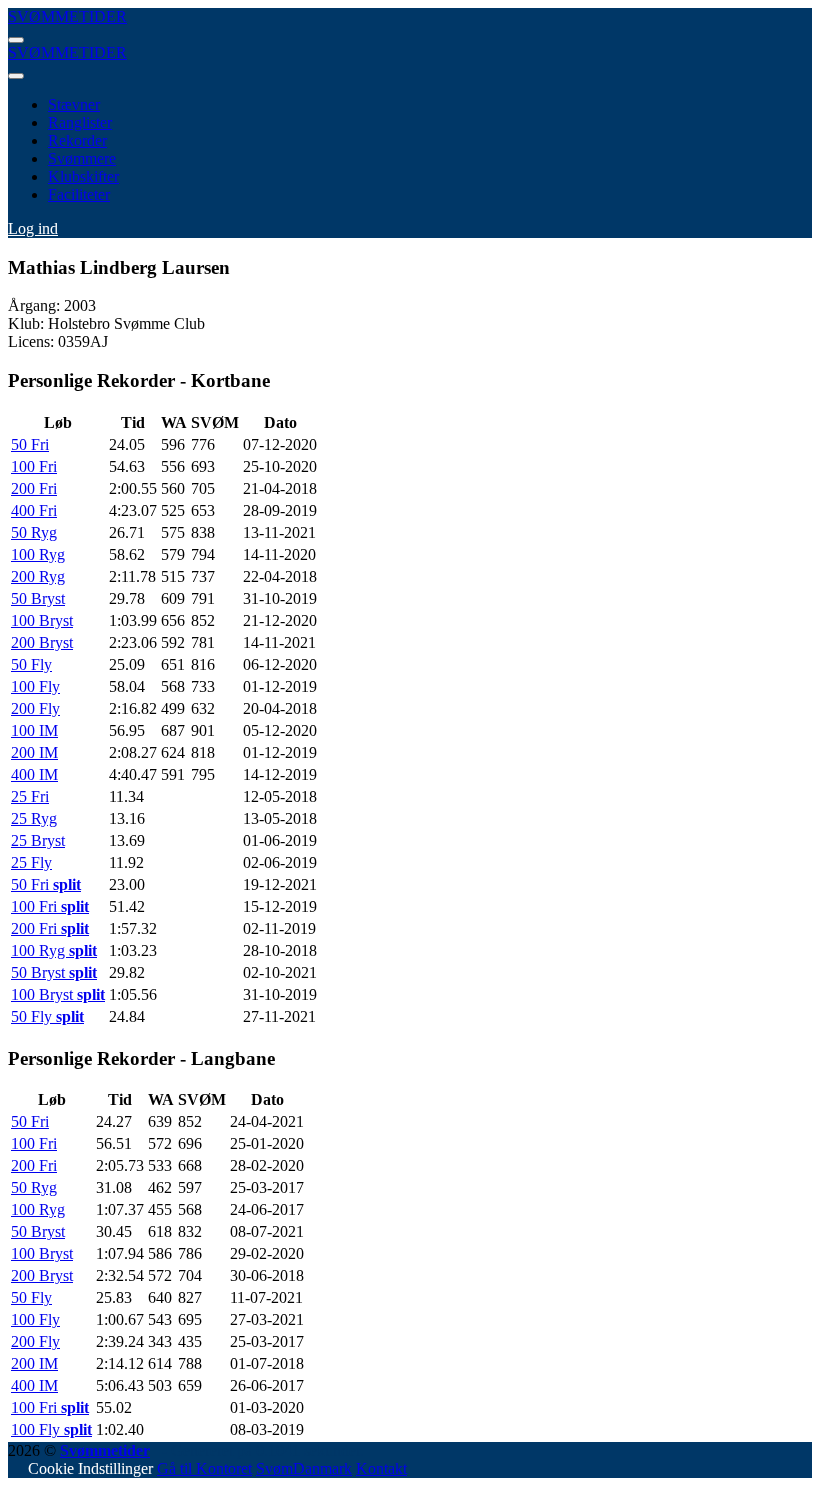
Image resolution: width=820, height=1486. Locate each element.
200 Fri (34, 488)
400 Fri (34, 510)
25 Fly (31, 862)
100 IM (34, 730)
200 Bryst (42, 642)
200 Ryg (38, 576)
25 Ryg (34, 818)
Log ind (33, 228)
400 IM (34, 774)
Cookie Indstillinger (90, 1468)
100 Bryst (42, 620)
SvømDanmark (304, 1468)
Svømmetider (105, 1450)
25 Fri (30, 796)
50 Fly (31, 664)
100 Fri (34, 466)
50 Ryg (34, 532)
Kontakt (381, 1468)
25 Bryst (38, 840)
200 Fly (35, 708)
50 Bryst (38, 598)
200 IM (34, 752)
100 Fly (35, 686)
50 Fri (30, 444)
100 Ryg (38, 554)
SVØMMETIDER (67, 16)
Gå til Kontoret (204, 1468)
